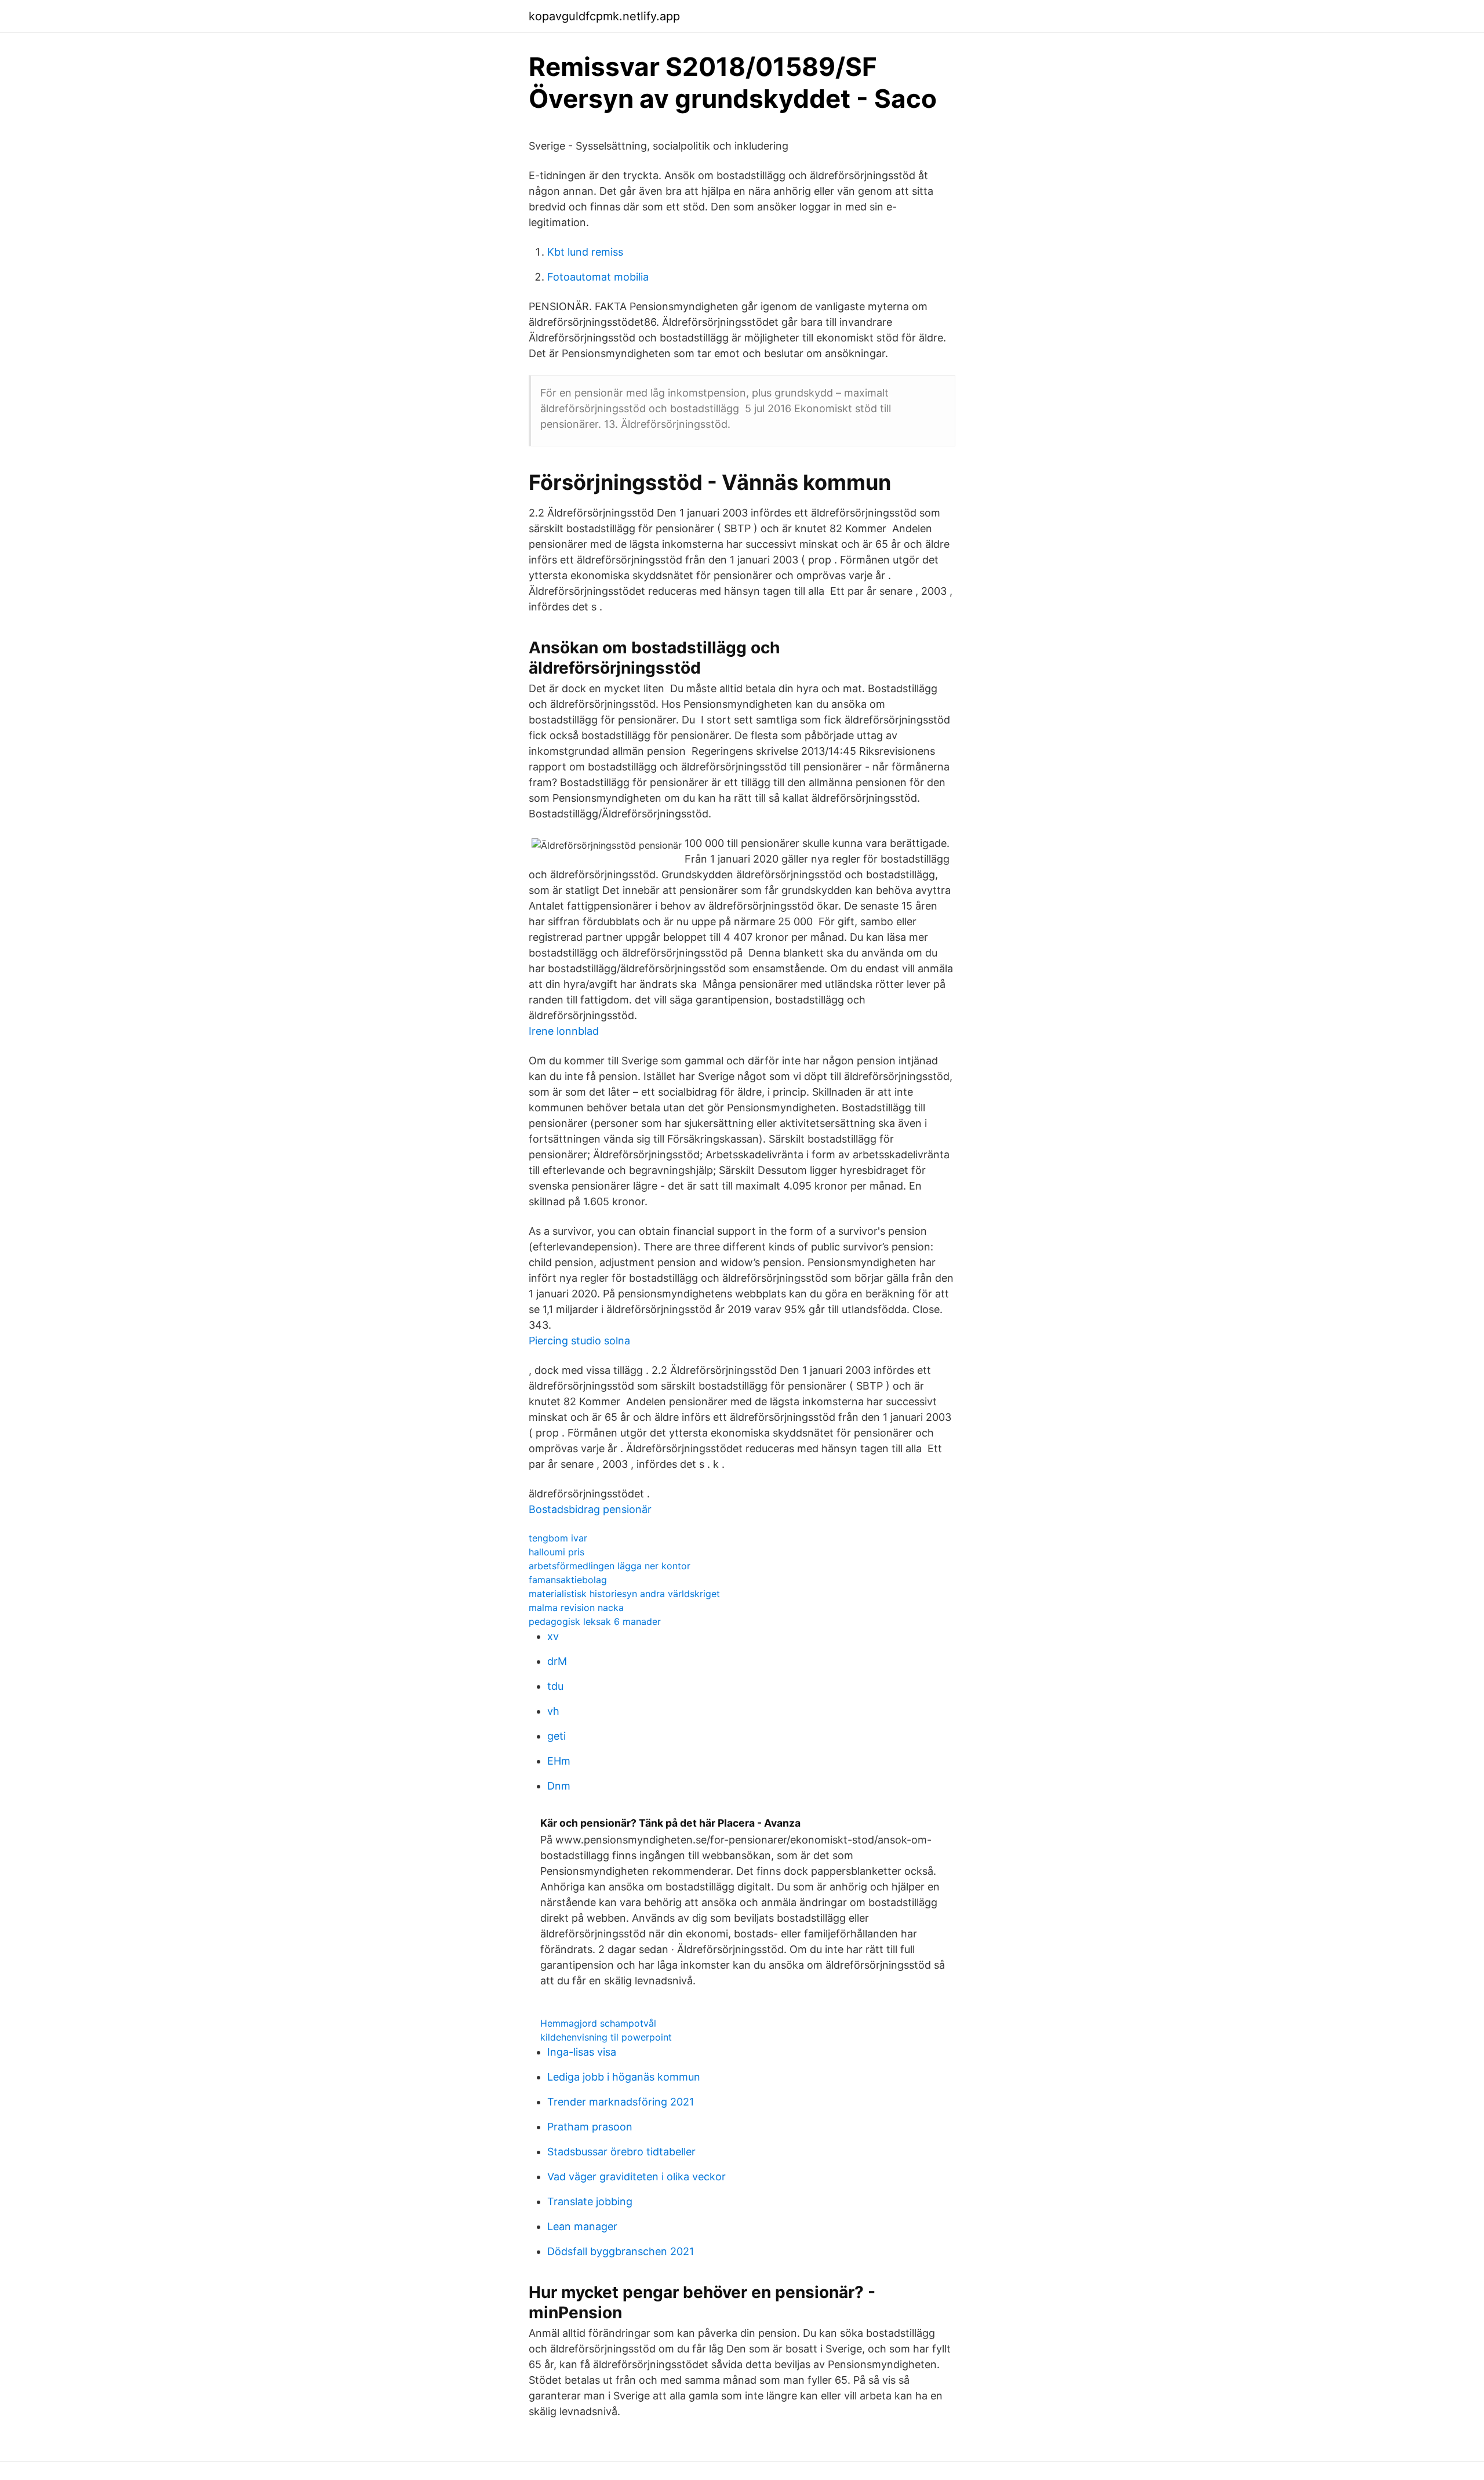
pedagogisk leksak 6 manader (595, 1621)
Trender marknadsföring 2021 (621, 2102)
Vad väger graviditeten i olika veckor (636, 2177)
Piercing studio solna (579, 1341)
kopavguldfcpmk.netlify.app (604, 16)
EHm (559, 1761)
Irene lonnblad (564, 1031)
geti (556, 1736)
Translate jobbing (590, 2201)
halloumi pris (556, 1552)
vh (553, 1711)
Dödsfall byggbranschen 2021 (621, 2251)
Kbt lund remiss (585, 252)
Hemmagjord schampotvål (598, 2023)
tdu (555, 1686)
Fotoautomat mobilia (598, 277)
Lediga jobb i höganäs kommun (624, 2077)
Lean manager (582, 2226)
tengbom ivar (558, 1538)
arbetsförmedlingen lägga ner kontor (610, 1566)
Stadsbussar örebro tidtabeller (621, 2152)
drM (557, 1661)
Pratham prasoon (590, 2127)
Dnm (559, 1786)
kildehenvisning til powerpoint (606, 2037)
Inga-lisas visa (582, 2052)
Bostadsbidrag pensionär (590, 1509)
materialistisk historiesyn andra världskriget (624, 1594)
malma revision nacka (576, 1608)
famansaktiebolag (568, 1580)
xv (553, 1636)
